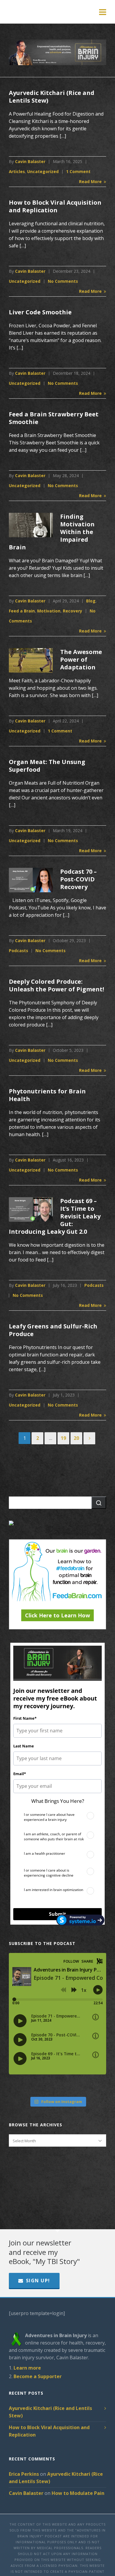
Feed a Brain (22, 611)
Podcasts (18, 951)
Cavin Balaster (30, 161)
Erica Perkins (24, 2474)
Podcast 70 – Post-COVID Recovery (78, 879)
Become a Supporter (38, 2376)
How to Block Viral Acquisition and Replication (55, 206)
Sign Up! (38, 2281)
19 (63, 1438)
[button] (99, 1503)
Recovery (73, 611)
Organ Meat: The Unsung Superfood (47, 766)
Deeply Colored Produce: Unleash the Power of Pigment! (56, 985)
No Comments (63, 281)
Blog (91, 601)
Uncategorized (43, 171)
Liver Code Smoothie (40, 312)
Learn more (27, 2368)
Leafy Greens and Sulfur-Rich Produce (53, 1330)
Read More (91, 181)
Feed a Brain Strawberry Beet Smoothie (54, 418)
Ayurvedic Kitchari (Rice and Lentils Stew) (52, 97)
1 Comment (78, 171)
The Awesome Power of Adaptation (81, 659)
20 (76, 1438)
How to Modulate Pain (78, 2493)
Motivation (49, 611)
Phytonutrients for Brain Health (47, 1095)
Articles (17, 171)
